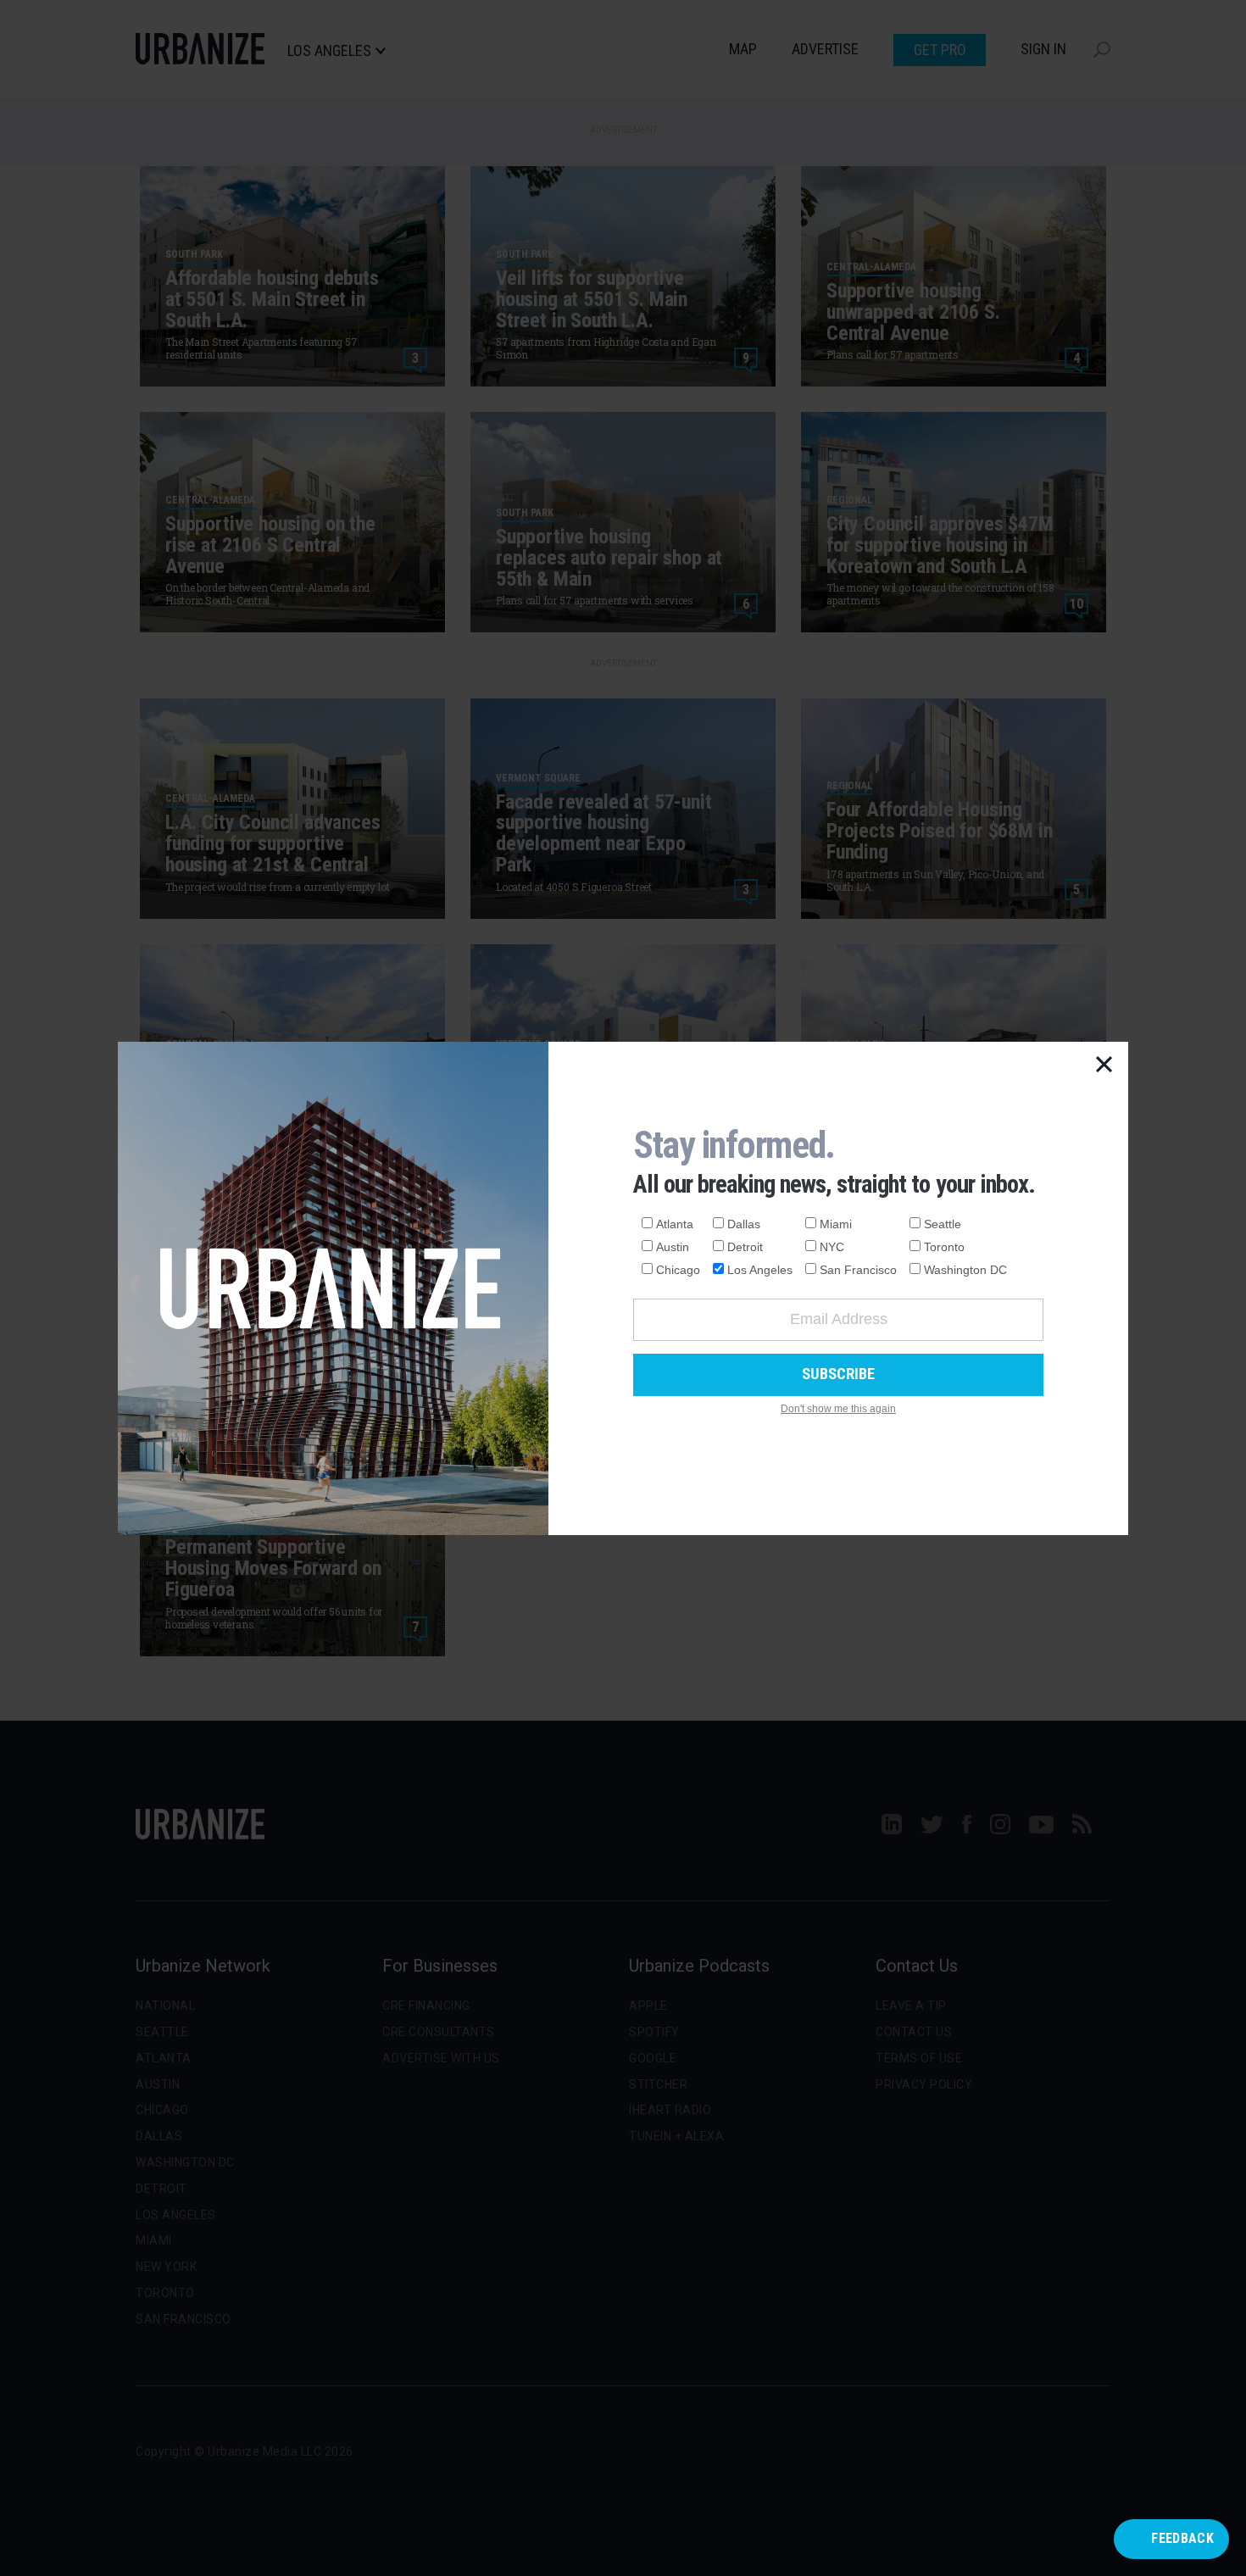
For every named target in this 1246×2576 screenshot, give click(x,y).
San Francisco (858, 1270)
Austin (673, 1247)
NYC (832, 1247)
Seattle (943, 1224)
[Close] (1104, 1065)
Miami (836, 1224)
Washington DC (965, 1270)
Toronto (944, 1247)
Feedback (1182, 2538)
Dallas (744, 1224)
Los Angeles (760, 1270)
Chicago (678, 1270)
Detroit (745, 1247)
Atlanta (675, 1224)
